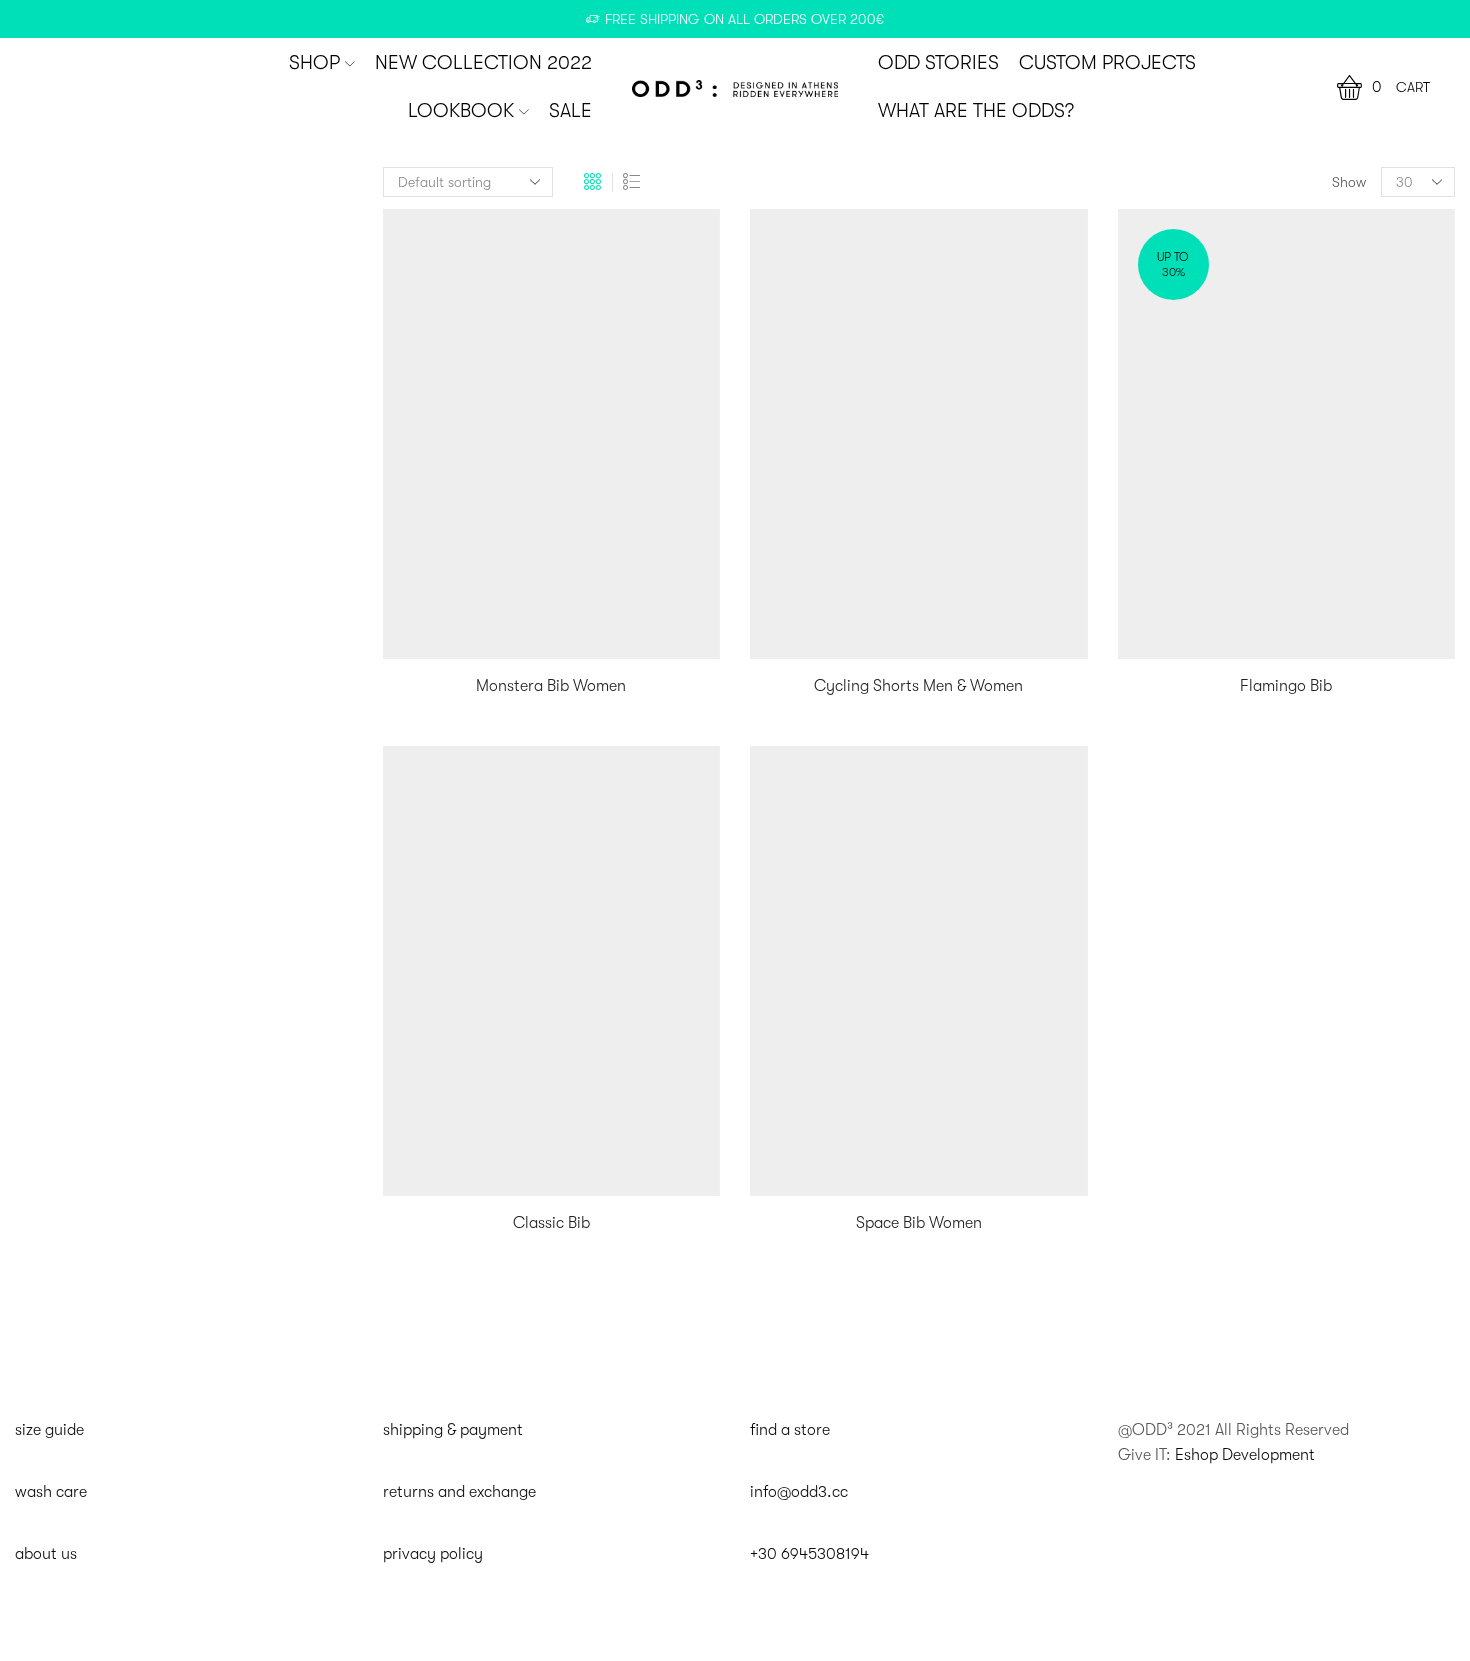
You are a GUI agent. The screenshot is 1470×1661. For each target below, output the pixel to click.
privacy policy (433, 1554)
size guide (49, 1430)
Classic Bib (551, 1223)
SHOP (314, 63)
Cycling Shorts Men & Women (918, 686)
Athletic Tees (1166, 704)
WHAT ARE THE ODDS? (976, 111)
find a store (790, 1430)
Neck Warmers (1172, 577)
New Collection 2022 (483, 63)
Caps (1144, 515)
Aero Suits (1153, 381)
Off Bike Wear (1166, 671)
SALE (570, 111)
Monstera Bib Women (551, 686)
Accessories (1158, 482)
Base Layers (1160, 414)
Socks (1146, 608)
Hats (1142, 766)
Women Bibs (1161, 313)
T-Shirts (1151, 797)
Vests (1136, 448)
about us (46, 1554)
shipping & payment (453, 1430)
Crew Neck (1161, 735)
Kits (1131, 212)
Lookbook (461, 111)
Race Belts (1159, 546)
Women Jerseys (1173, 347)
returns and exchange (459, 1492)
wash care (51, 1492)
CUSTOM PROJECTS (1107, 63)
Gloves (1149, 639)
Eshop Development (1245, 1455)
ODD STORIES (938, 63)
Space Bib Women (919, 1223)
